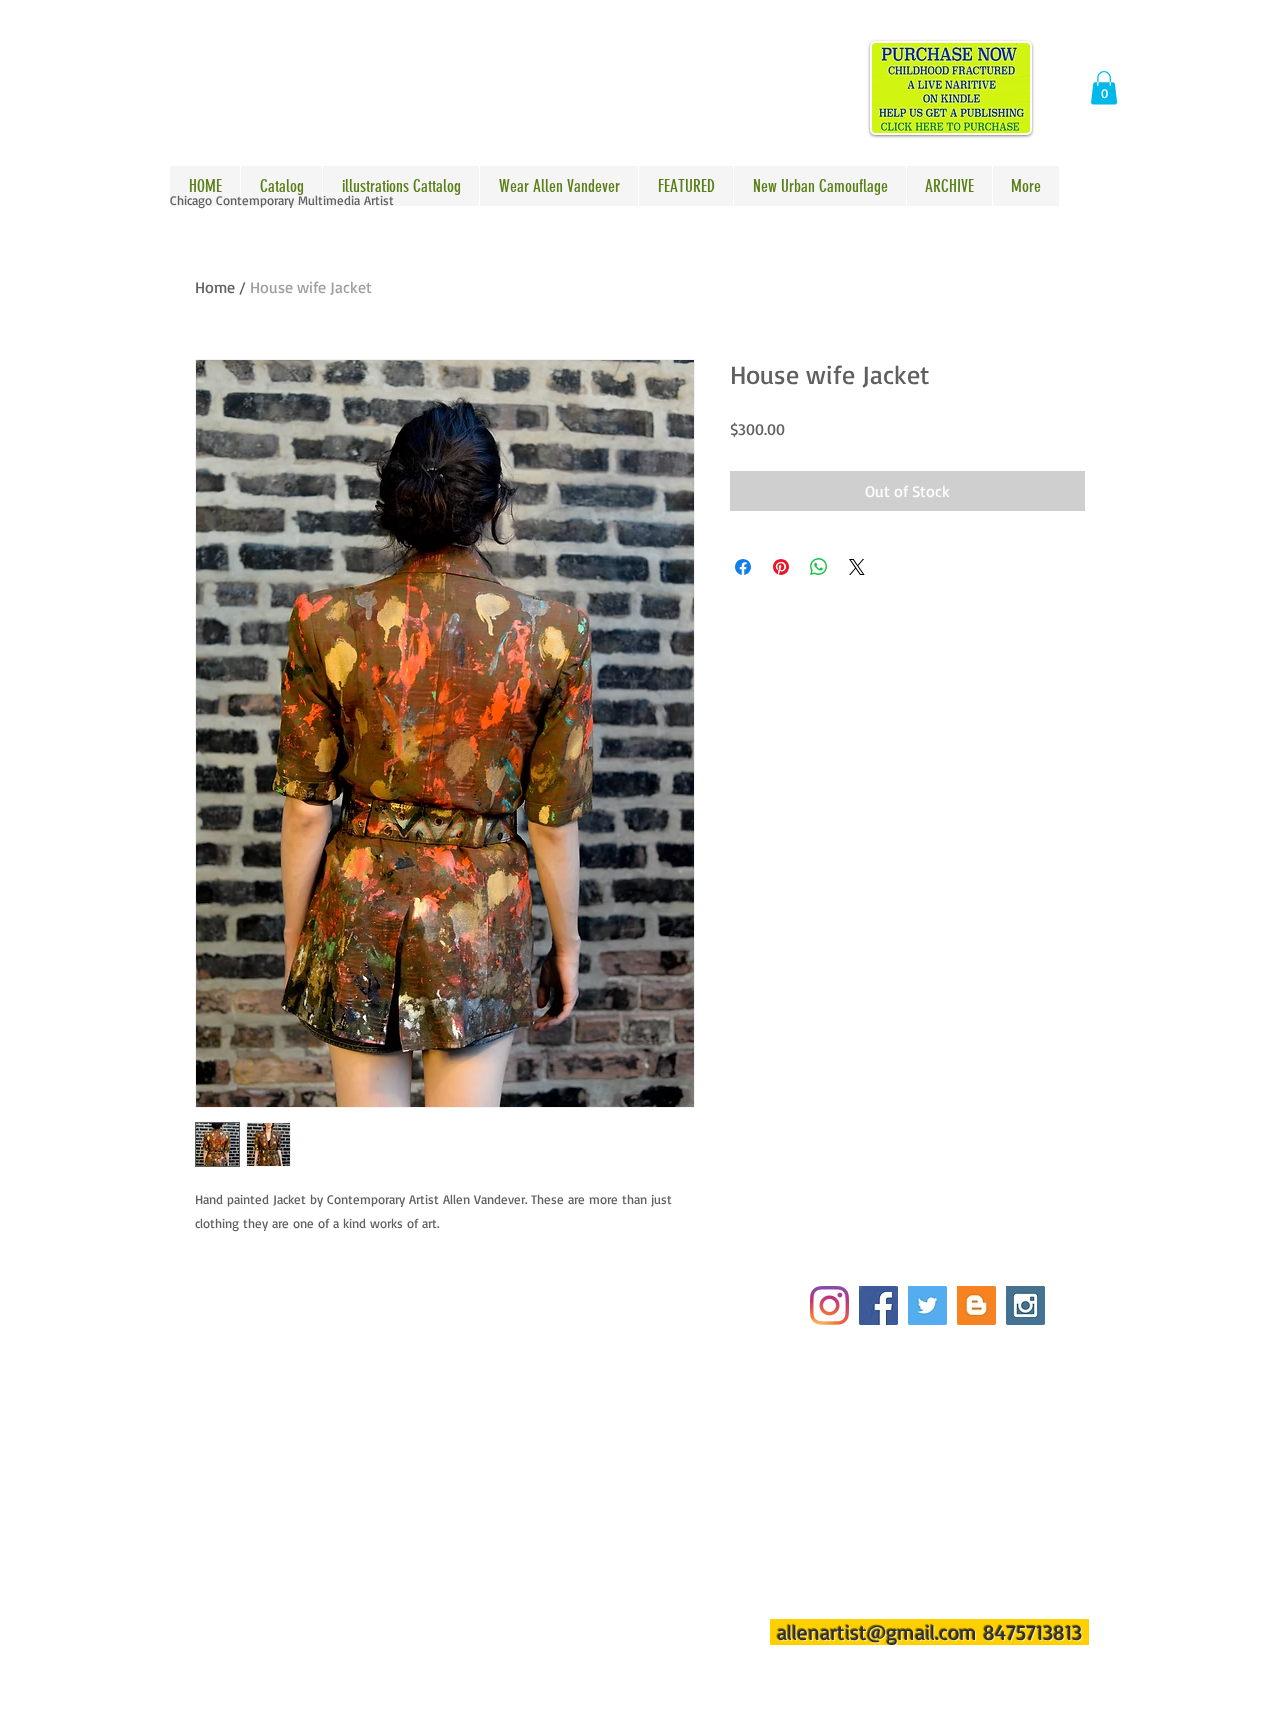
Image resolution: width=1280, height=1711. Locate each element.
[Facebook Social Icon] (878, 1305)
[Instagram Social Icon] (1025, 1305)
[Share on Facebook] (743, 567)
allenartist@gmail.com (877, 1632)
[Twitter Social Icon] (927, 1305)
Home (215, 287)
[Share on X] (857, 567)
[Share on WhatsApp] (819, 567)
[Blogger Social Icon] (976, 1305)
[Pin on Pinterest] (781, 567)
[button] (1104, 87)
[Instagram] (829, 1305)
